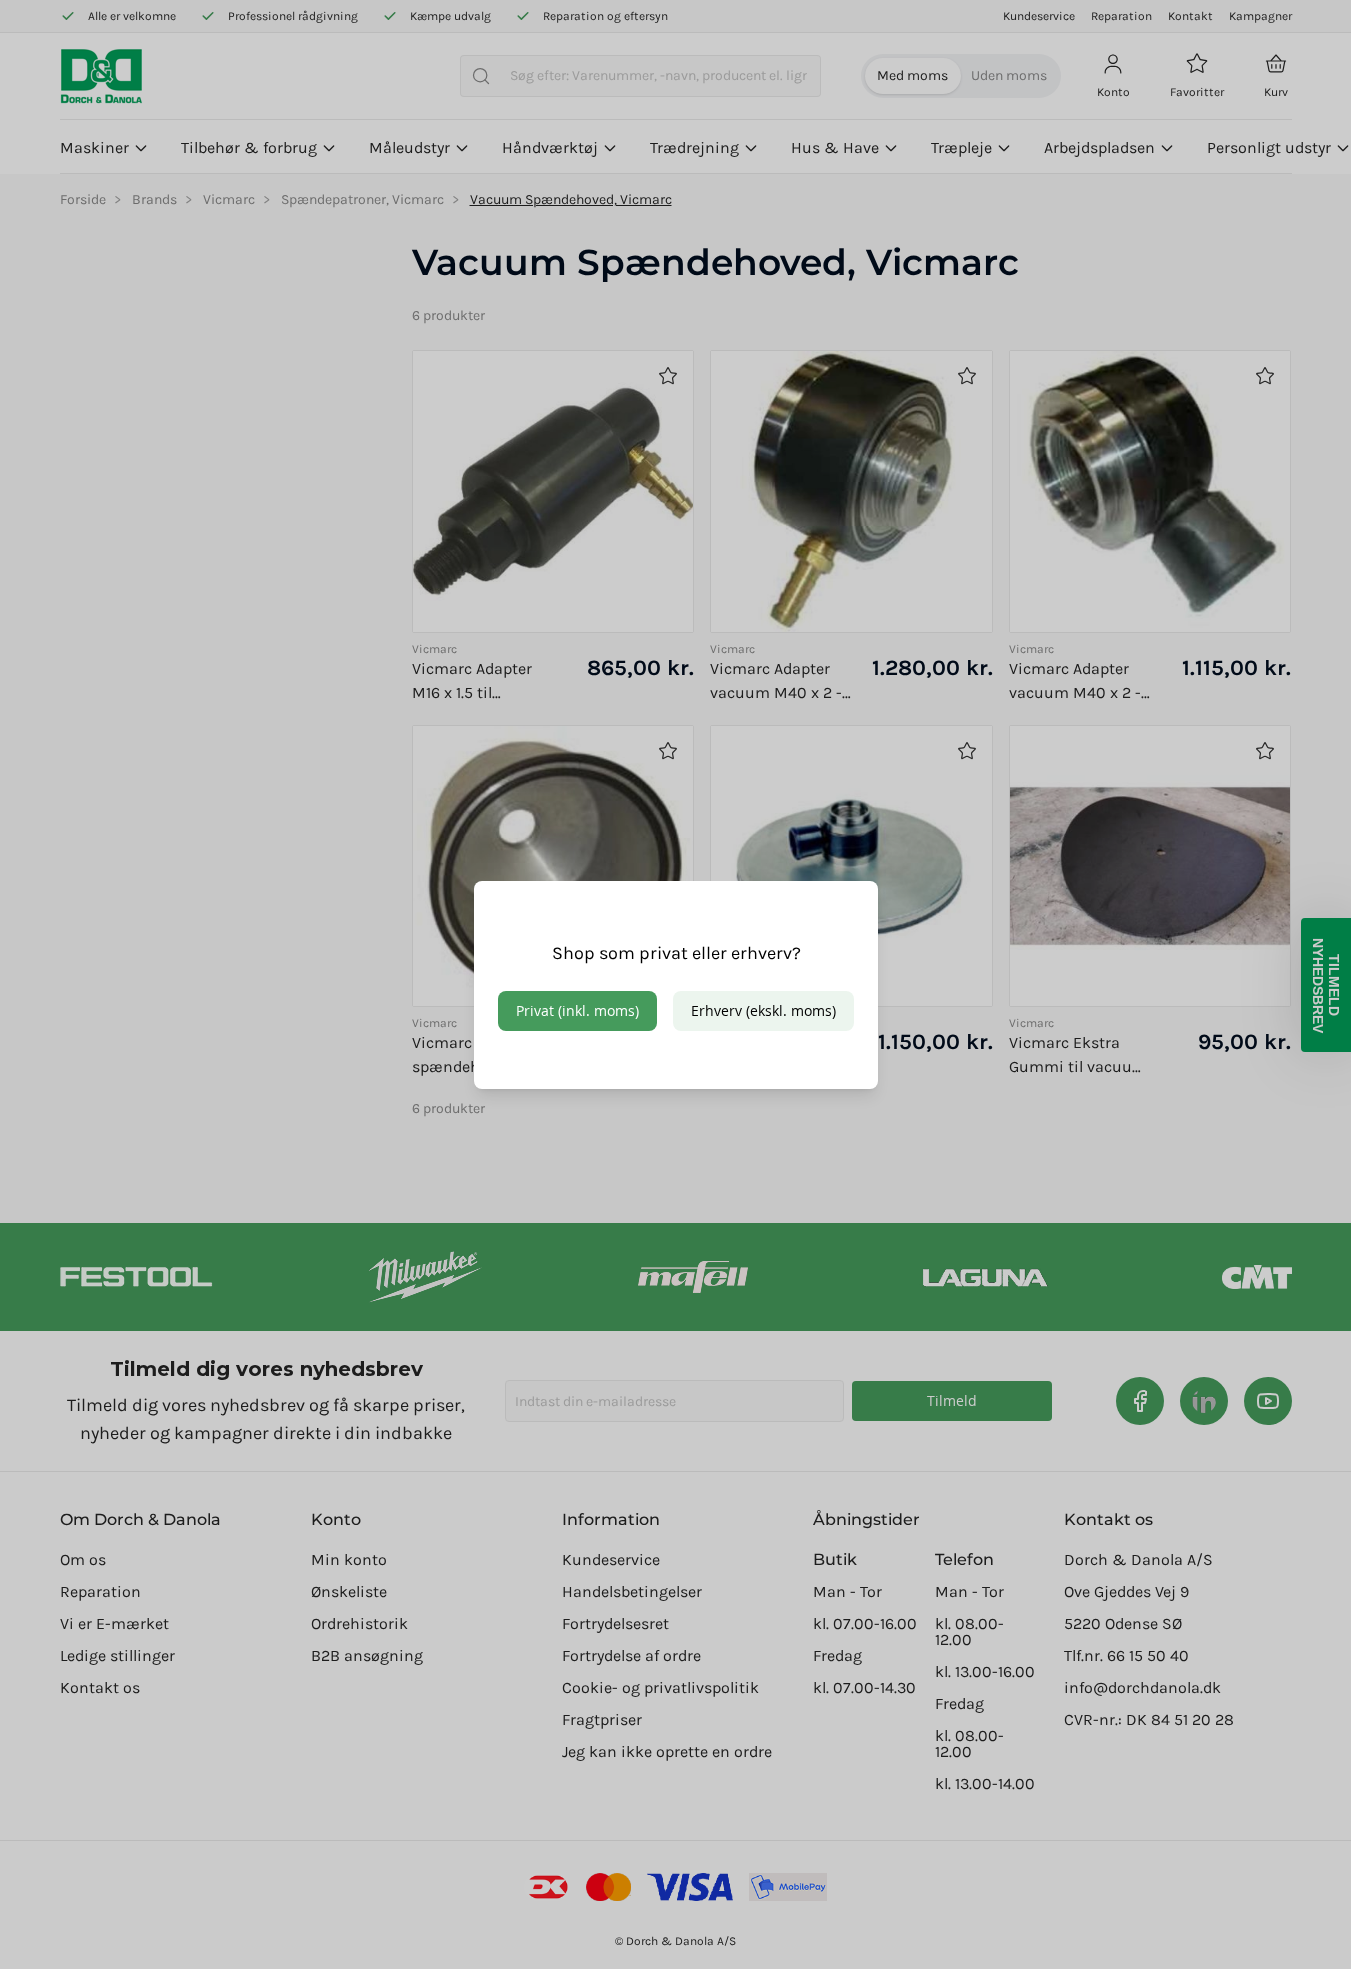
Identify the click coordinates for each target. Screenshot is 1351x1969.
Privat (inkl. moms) (577, 1010)
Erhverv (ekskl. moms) (763, 1010)
